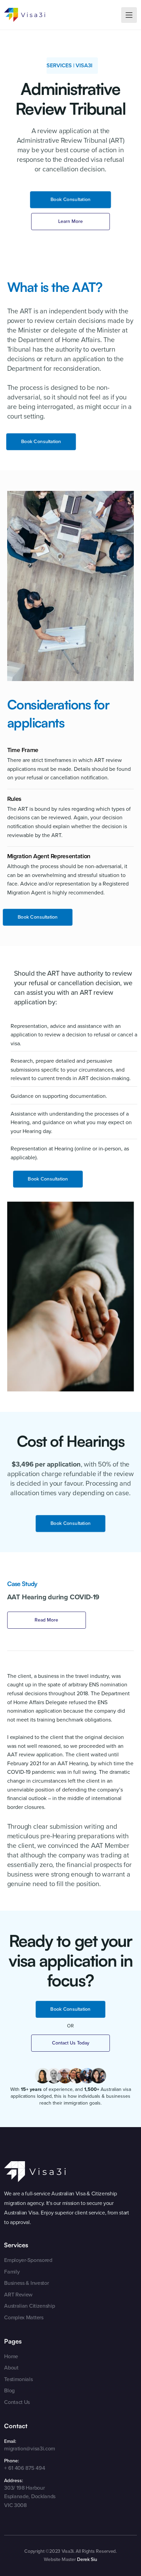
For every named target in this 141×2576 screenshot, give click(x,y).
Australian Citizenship (29, 2306)
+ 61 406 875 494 (24, 2468)
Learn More (70, 221)
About (11, 2368)
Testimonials (18, 2379)
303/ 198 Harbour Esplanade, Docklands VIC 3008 (30, 2496)
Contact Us (17, 2402)
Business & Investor (26, 2283)
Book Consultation (71, 200)
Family (12, 2272)
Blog (9, 2390)
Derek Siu (87, 2559)
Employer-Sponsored (28, 2260)
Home (11, 2356)
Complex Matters (24, 2317)
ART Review (18, 2295)
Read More (46, 1620)
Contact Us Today (71, 2043)
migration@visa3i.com (30, 2448)
